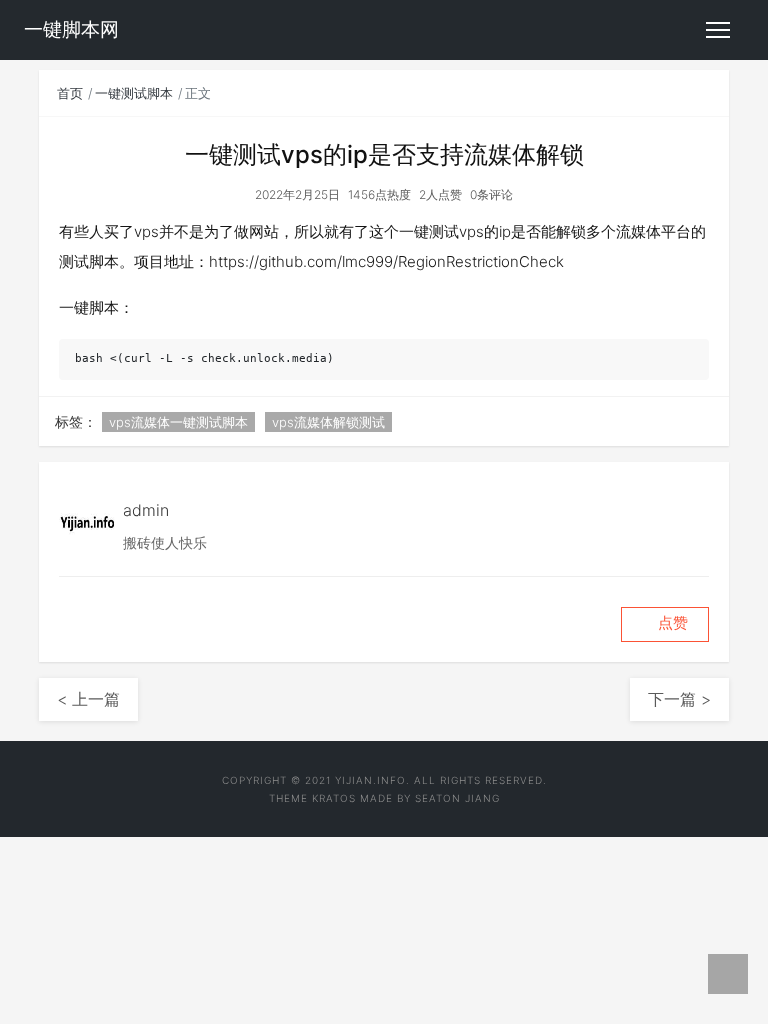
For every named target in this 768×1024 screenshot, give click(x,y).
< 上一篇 (88, 699)
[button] (665, 624)
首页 (70, 93)
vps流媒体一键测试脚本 (178, 422)
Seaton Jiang (457, 798)
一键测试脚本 (134, 93)
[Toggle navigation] (718, 30)
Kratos (334, 798)
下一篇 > (679, 699)
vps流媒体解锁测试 (328, 422)
